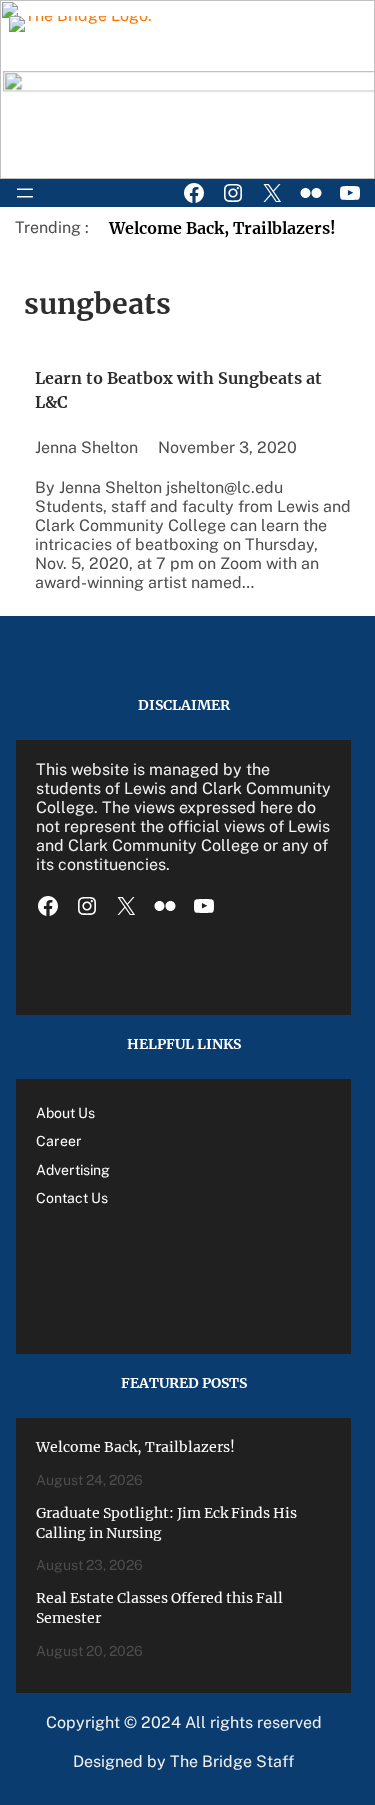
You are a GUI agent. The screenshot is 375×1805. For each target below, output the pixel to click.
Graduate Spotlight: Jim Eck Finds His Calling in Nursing (166, 1523)
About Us (65, 1113)
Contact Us (72, 1198)
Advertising (73, 1170)
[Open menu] (25, 193)
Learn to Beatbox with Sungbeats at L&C (178, 390)
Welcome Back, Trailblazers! (222, 228)
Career (59, 1141)
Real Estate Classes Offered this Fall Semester (159, 1608)
